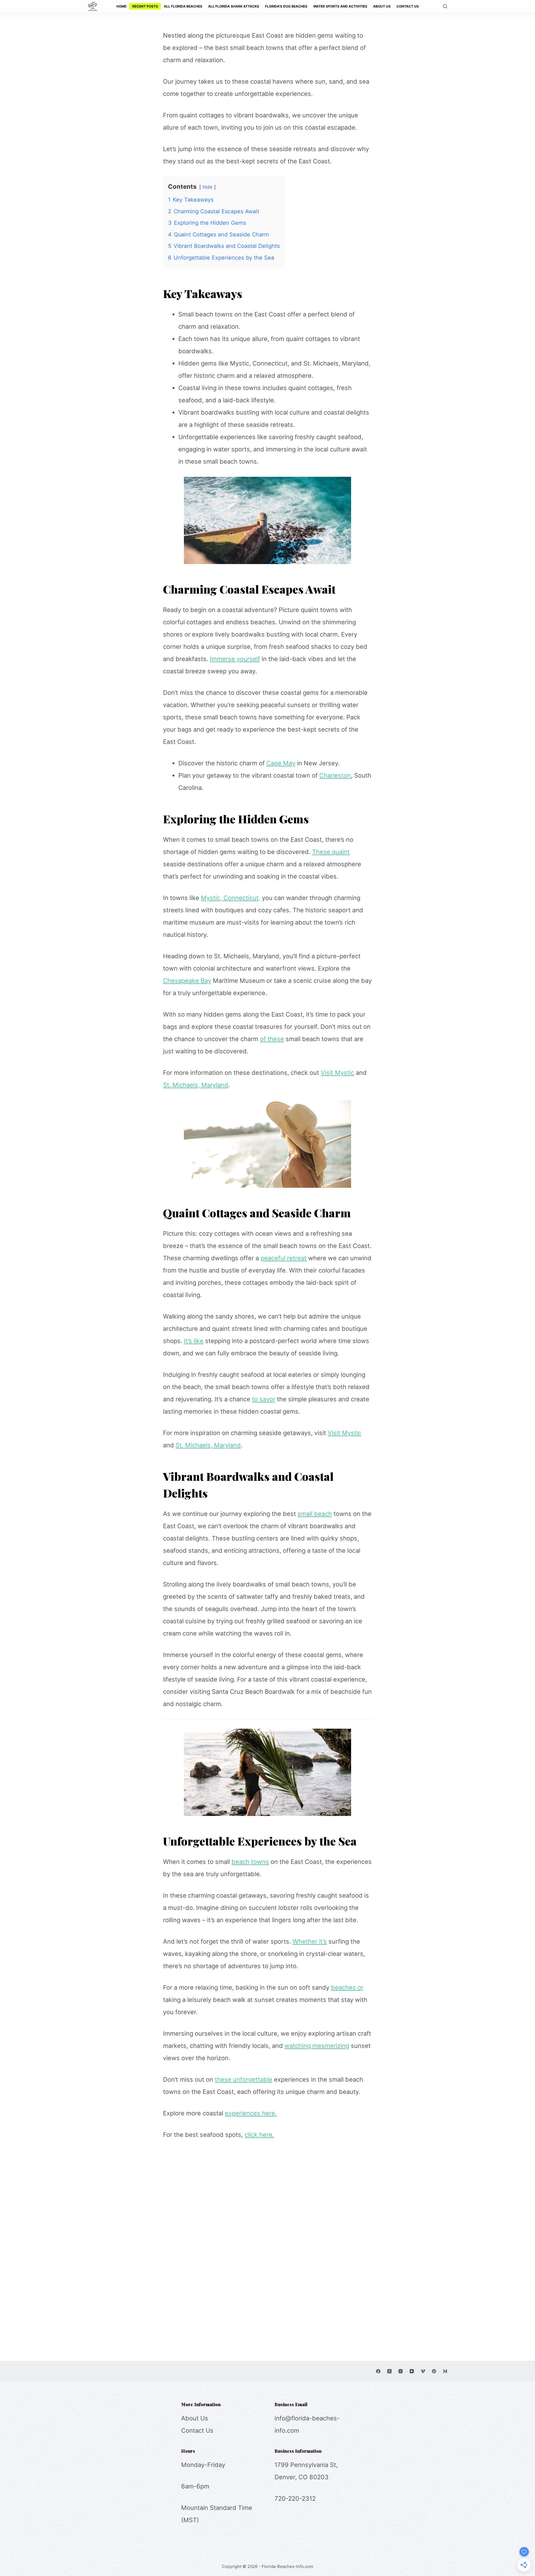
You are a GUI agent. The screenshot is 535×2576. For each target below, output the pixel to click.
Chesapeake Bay (187, 981)
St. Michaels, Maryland (196, 1085)
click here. (259, 2135)
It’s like (194, 1341)
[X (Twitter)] (389, 2371)
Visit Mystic (337, 1073)
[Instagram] (401, 2371)
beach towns (250, 1862)
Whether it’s (310, 1941)
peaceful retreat (284, 1258)
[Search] (445, 6)
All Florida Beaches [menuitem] (183, 6)
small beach (315, 1514)
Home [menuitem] (121, 6)
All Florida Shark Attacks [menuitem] (234, 6)
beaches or (347, 1987)
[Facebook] (378, 2371)
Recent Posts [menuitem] (145, 6)
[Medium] (445, 2371)
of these (272, 1039)
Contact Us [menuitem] (408, 6)
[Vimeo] (423, 2371)
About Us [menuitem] (382, 6)
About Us (195, 2418)
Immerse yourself (235, 659)
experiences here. (251, 2113)
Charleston (335, 775)
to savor (264, 1399)
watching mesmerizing (317, 2046)
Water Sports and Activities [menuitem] (340, 6)
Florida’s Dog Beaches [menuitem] (286, 6)
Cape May (281, 763)
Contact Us (197, 2430)
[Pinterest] (434, 2371)
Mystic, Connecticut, (231, 898)
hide (207, 187)
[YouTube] (412, 2371)
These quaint (331, 852)
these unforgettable (244, 2079)
